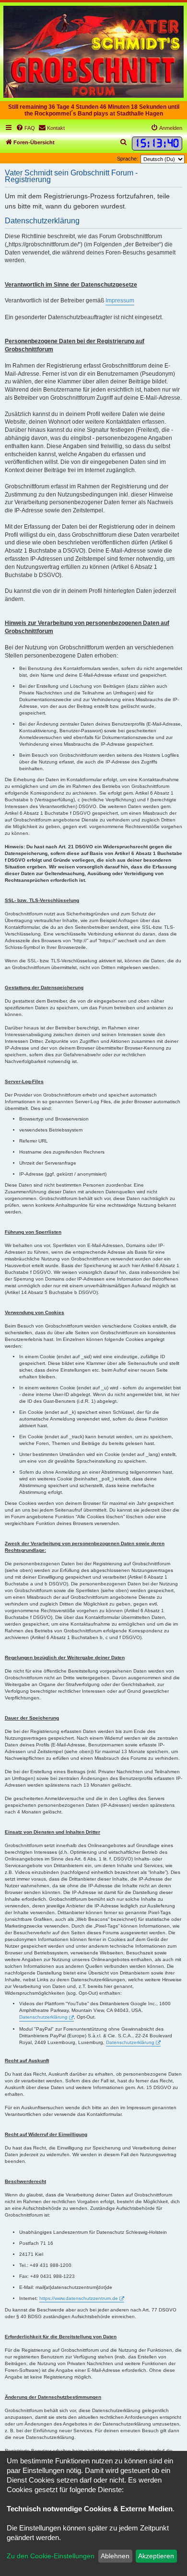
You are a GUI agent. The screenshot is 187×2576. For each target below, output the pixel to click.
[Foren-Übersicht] (93, 52)
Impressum (120, 300)
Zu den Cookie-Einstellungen (51, 2556)
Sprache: (128, 159)
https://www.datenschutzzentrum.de (79, 2298)
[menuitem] (25, 128)
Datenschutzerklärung (43, 2017)
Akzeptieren (156, 2556)
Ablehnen (115, 2556)
